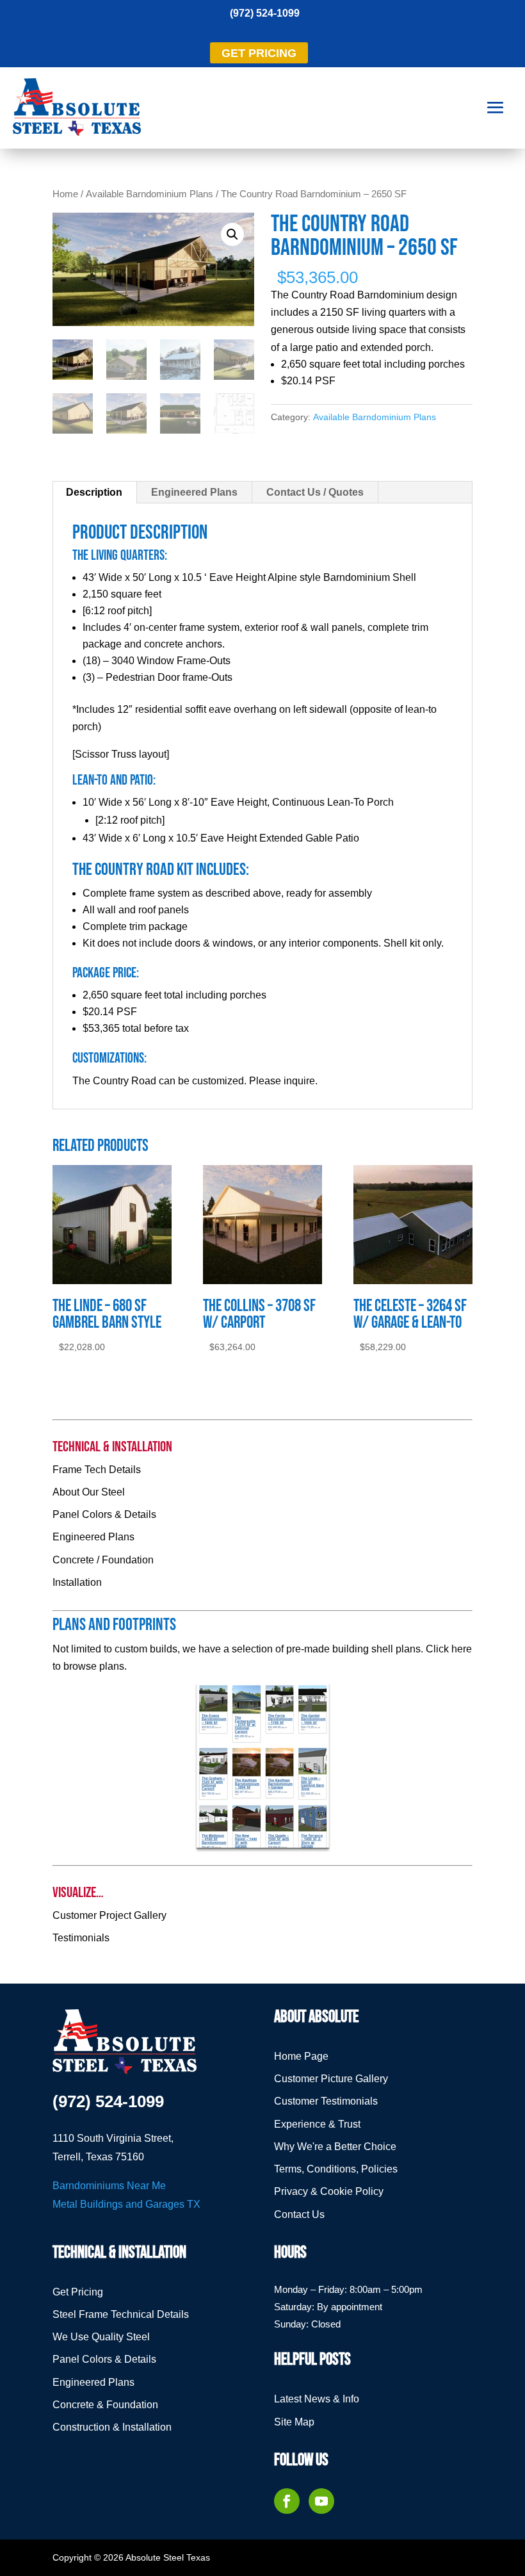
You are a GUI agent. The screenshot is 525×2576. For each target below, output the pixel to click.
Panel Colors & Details (104, 1514)
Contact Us (299, 2214)
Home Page (301, 2056)
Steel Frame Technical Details (121, 2314)
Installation (77, 1582)
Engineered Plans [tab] (194, 492)
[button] (232, 234)
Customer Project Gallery (109, 1915)
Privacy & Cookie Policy (329, 2191)
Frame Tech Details (97, 1470)
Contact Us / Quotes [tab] (315, 492)
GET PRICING (259, 53)
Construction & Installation (112, 2427)
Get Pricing (78, 2292)
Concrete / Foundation (103, 1560)
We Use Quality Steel (101, 2337)
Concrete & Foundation (105, 2405)
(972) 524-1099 (265, 13)
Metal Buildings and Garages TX (126, 2204)
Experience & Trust (317, 2124)
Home (65, 194)
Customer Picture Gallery (331, 2079)
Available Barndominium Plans (149, 194)
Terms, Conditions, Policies (336, 2169)
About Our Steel (89, 1492)
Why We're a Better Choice (335, 2147)
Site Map (294, 2422)
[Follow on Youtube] (321, 2501)
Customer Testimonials (326, 2101)
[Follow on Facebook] (287, 2501)
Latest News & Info (317, 2399)
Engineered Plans (93, 1537)
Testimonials (81, 1938)
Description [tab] (94, 492)
